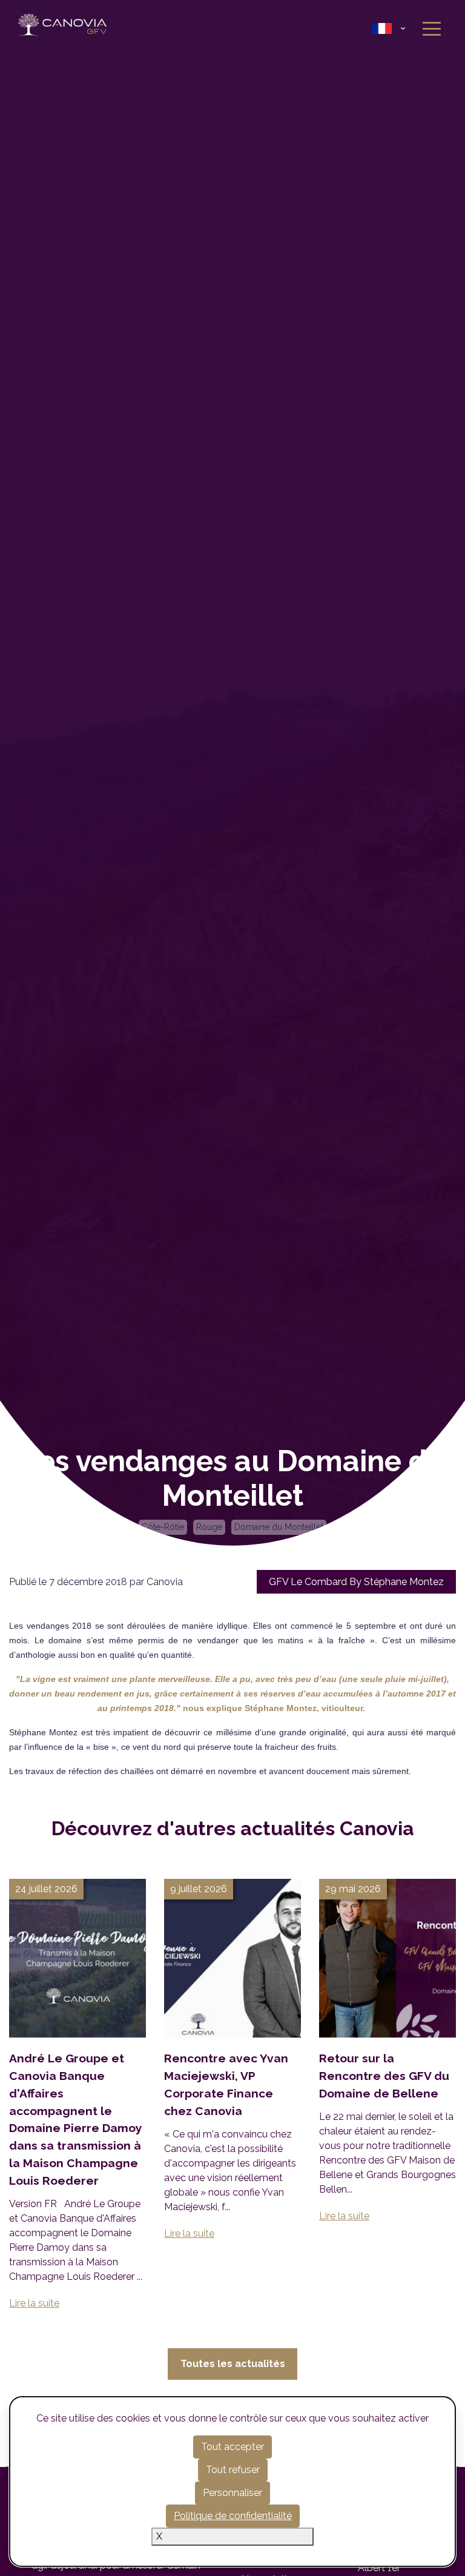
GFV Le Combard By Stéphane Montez (356, 1582)
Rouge (209, 1527)
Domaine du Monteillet (279, 1527)
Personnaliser (232, 2493)
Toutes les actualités (233, 2364)
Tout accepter (232, 2447)
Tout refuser (233, 2470)
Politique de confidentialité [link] (233, 2516)
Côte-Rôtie (163, 1527)
